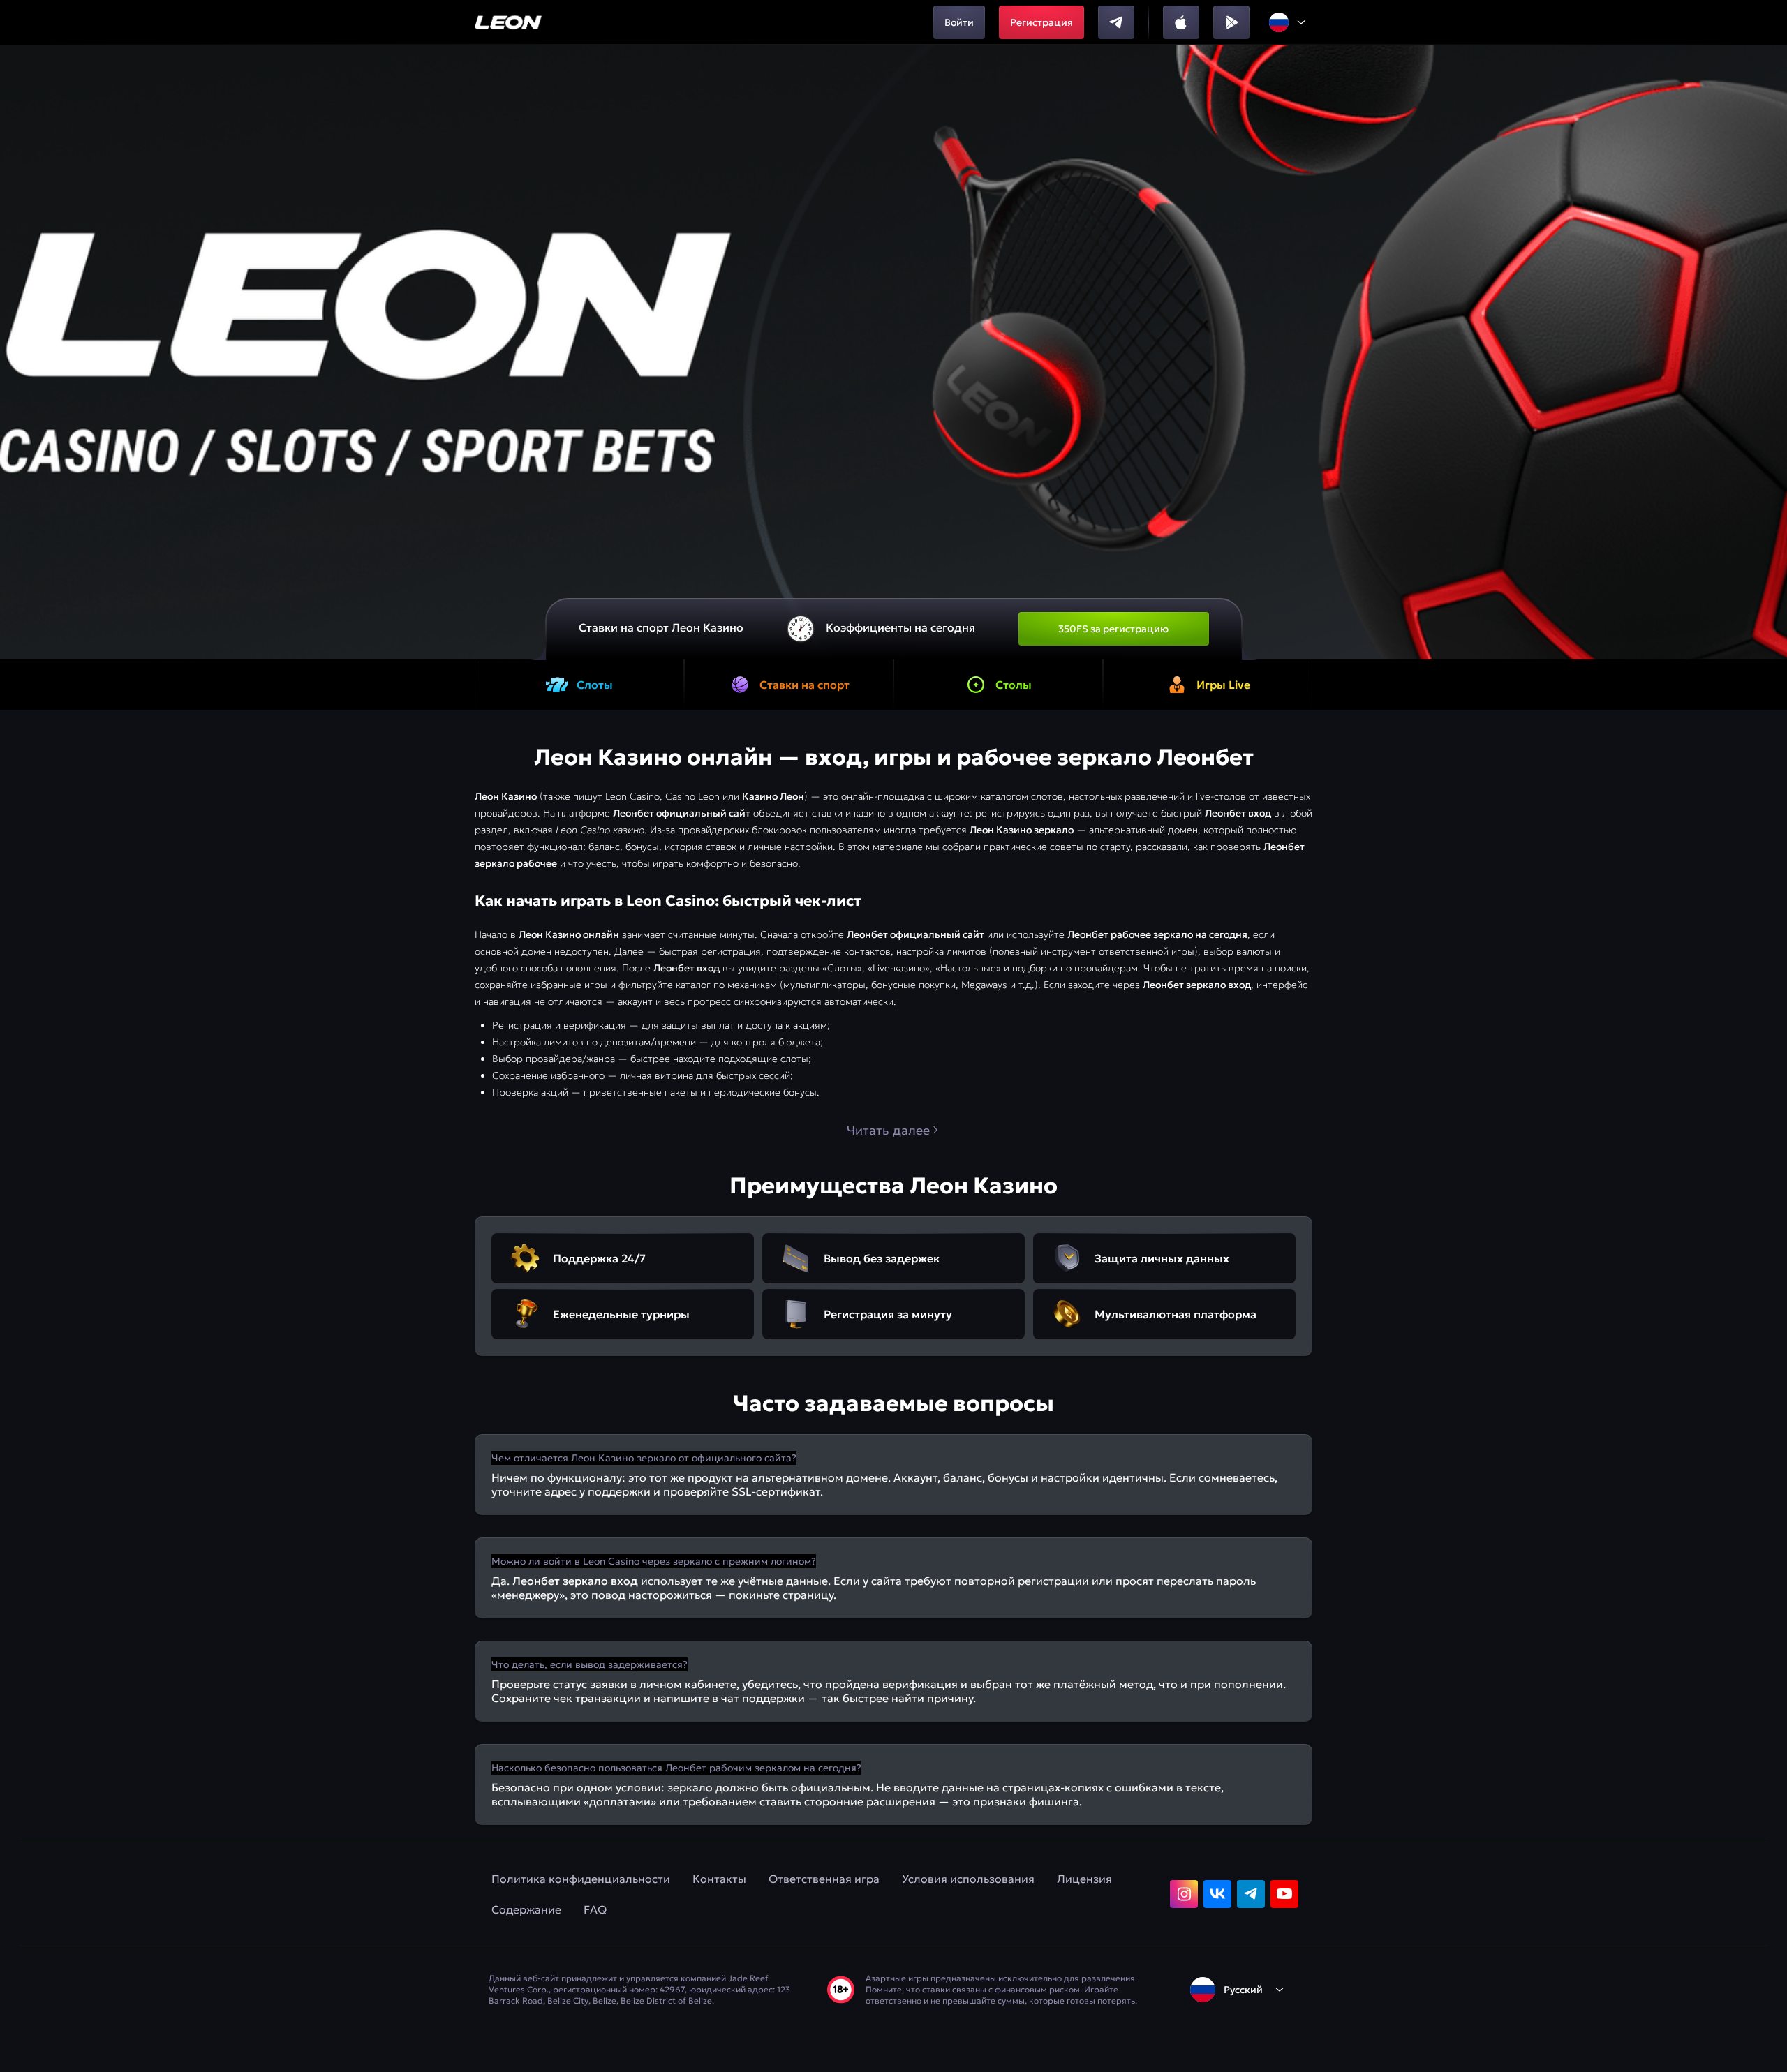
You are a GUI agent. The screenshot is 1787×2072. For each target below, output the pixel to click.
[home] (509, 22)
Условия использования (968, 1879)
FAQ (595, 1909)
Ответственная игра (824, 1879)
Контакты (719, 1879)
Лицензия (1084, 1879)
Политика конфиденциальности (581, 1879)
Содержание (526, 1909)
